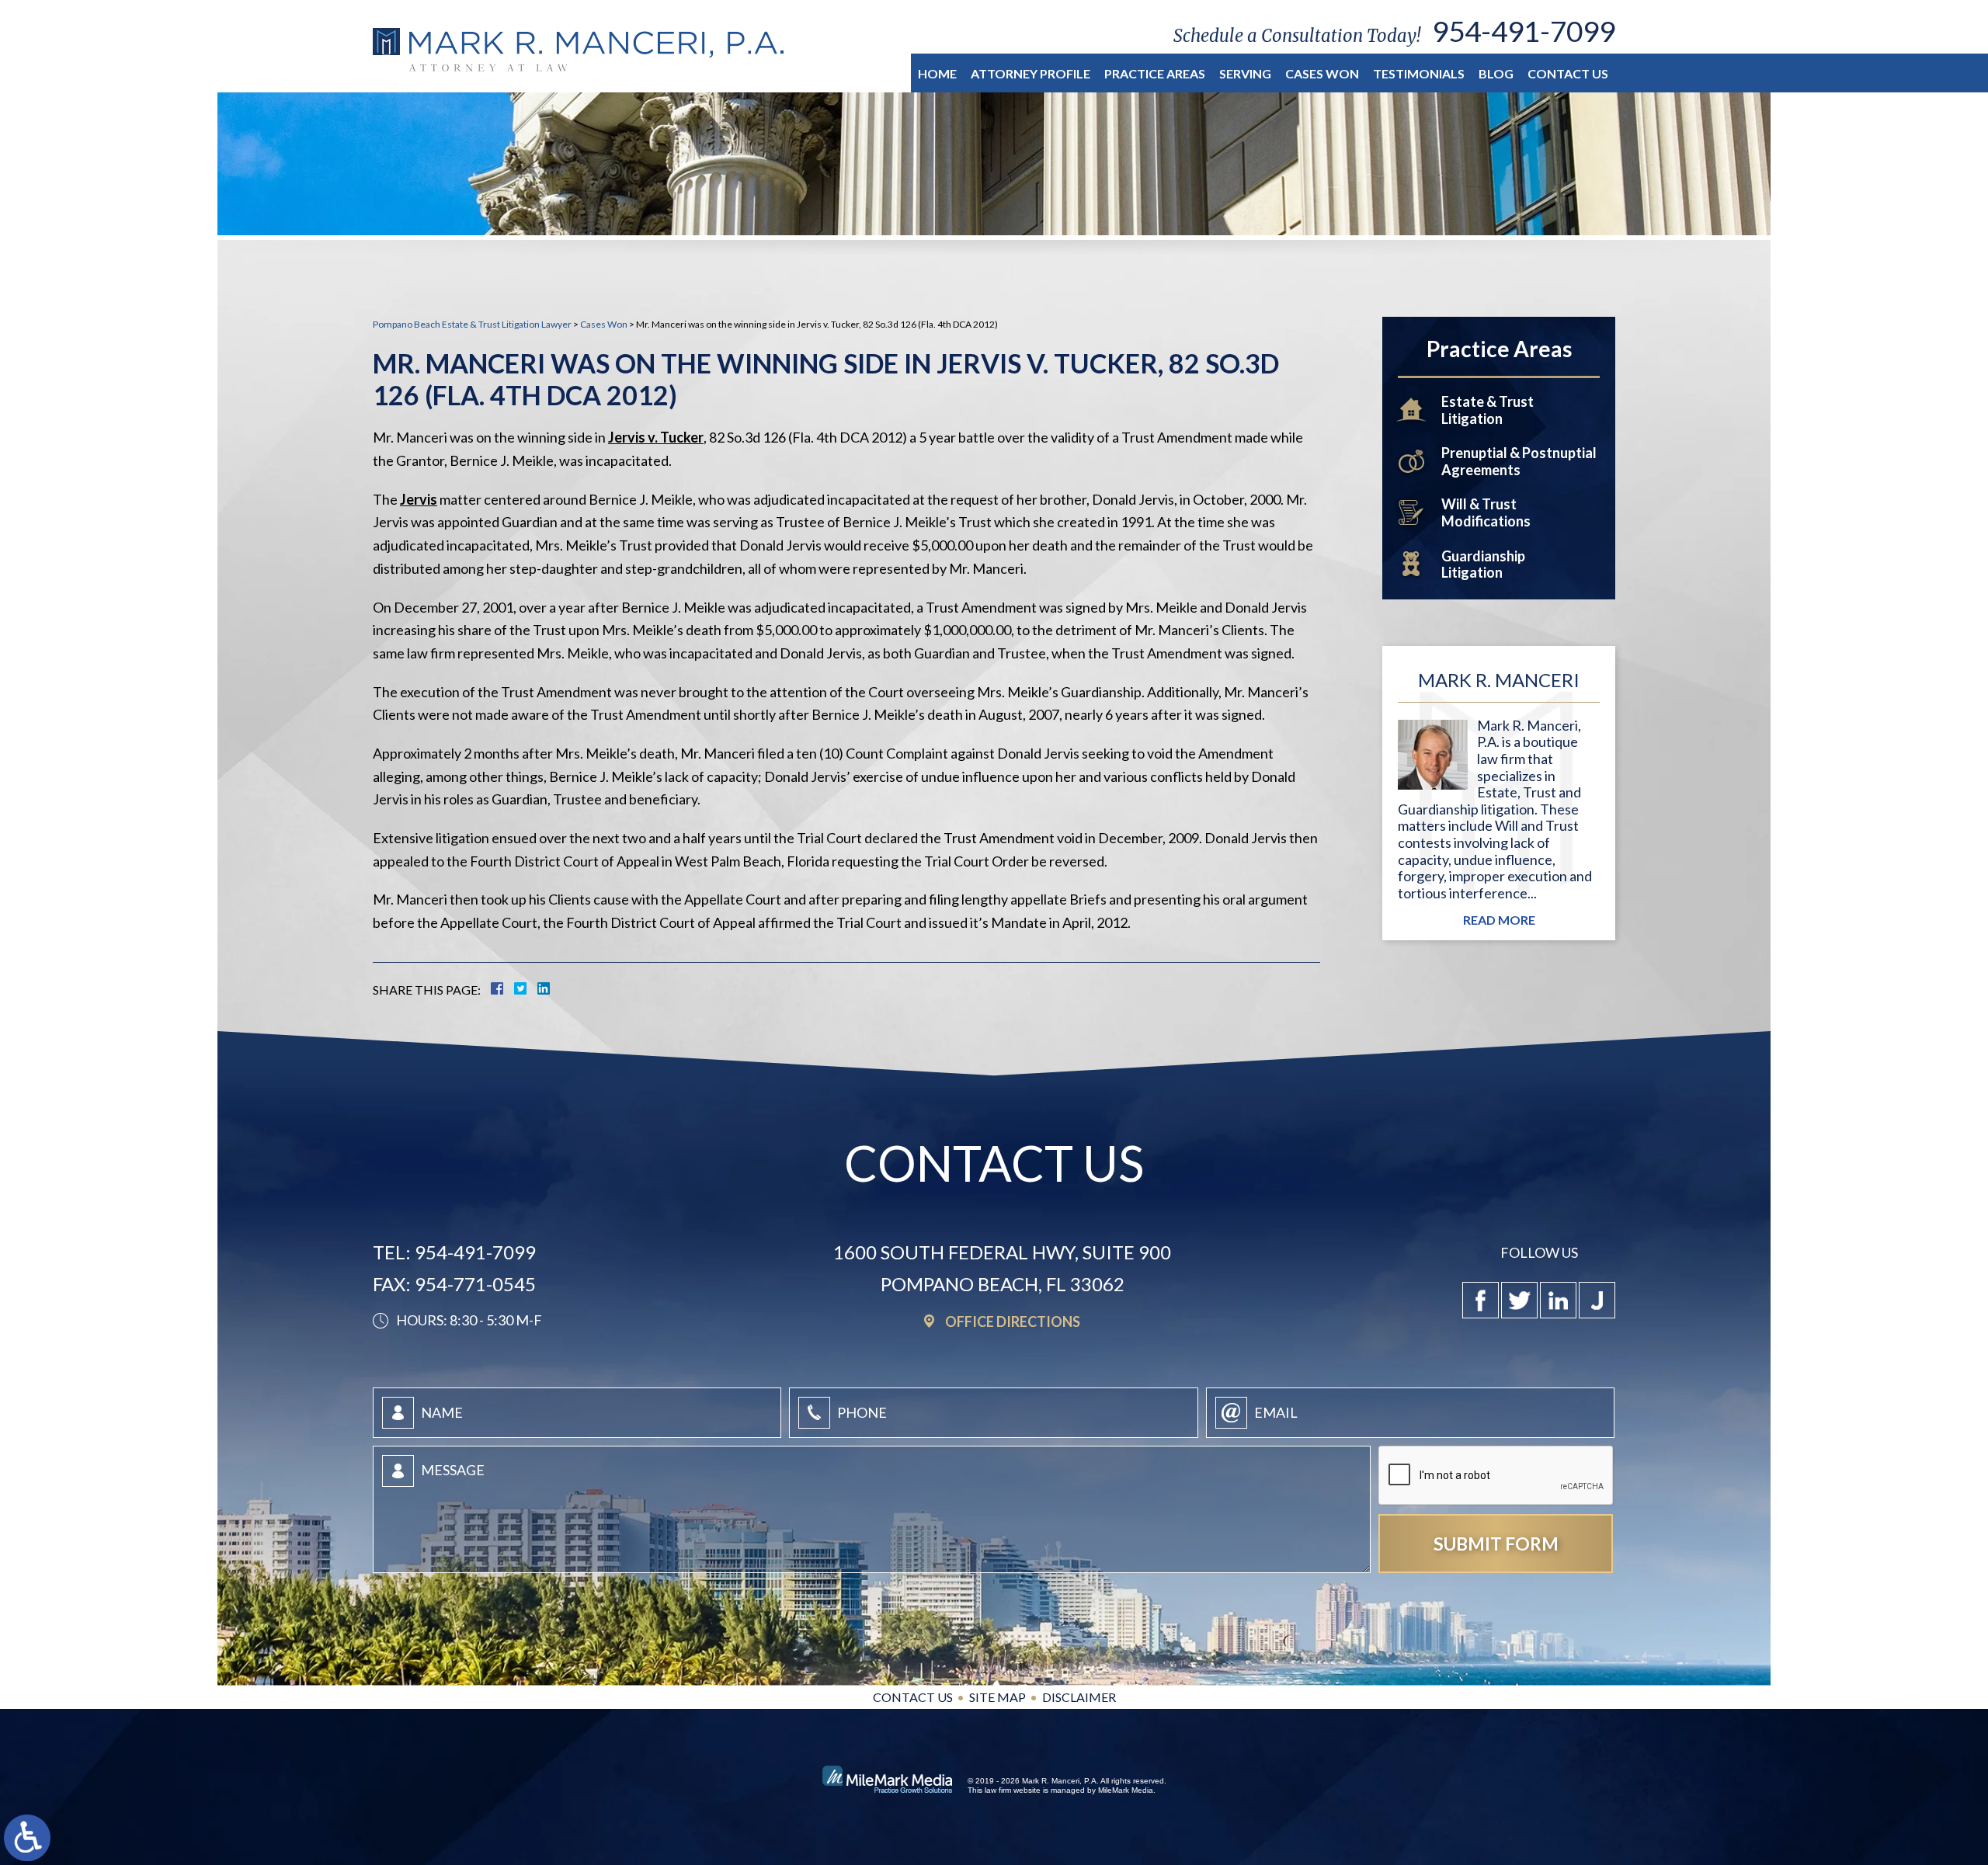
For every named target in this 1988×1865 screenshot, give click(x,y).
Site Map (997, 1697)
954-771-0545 (475, 1284)
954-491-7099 (1524, 31)
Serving (1245, 73)
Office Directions (1013, 1321)
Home (937, 73)
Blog (1496, 73)
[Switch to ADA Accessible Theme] (27, 1838)
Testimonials (1419, 73)
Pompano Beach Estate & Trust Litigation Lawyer (472, 324)
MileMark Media (1126, 1790)
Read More (1499, 920)
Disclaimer (1079, 1697)
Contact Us (1568, 73)
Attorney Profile (1030, 73)
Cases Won (1322, 73)
